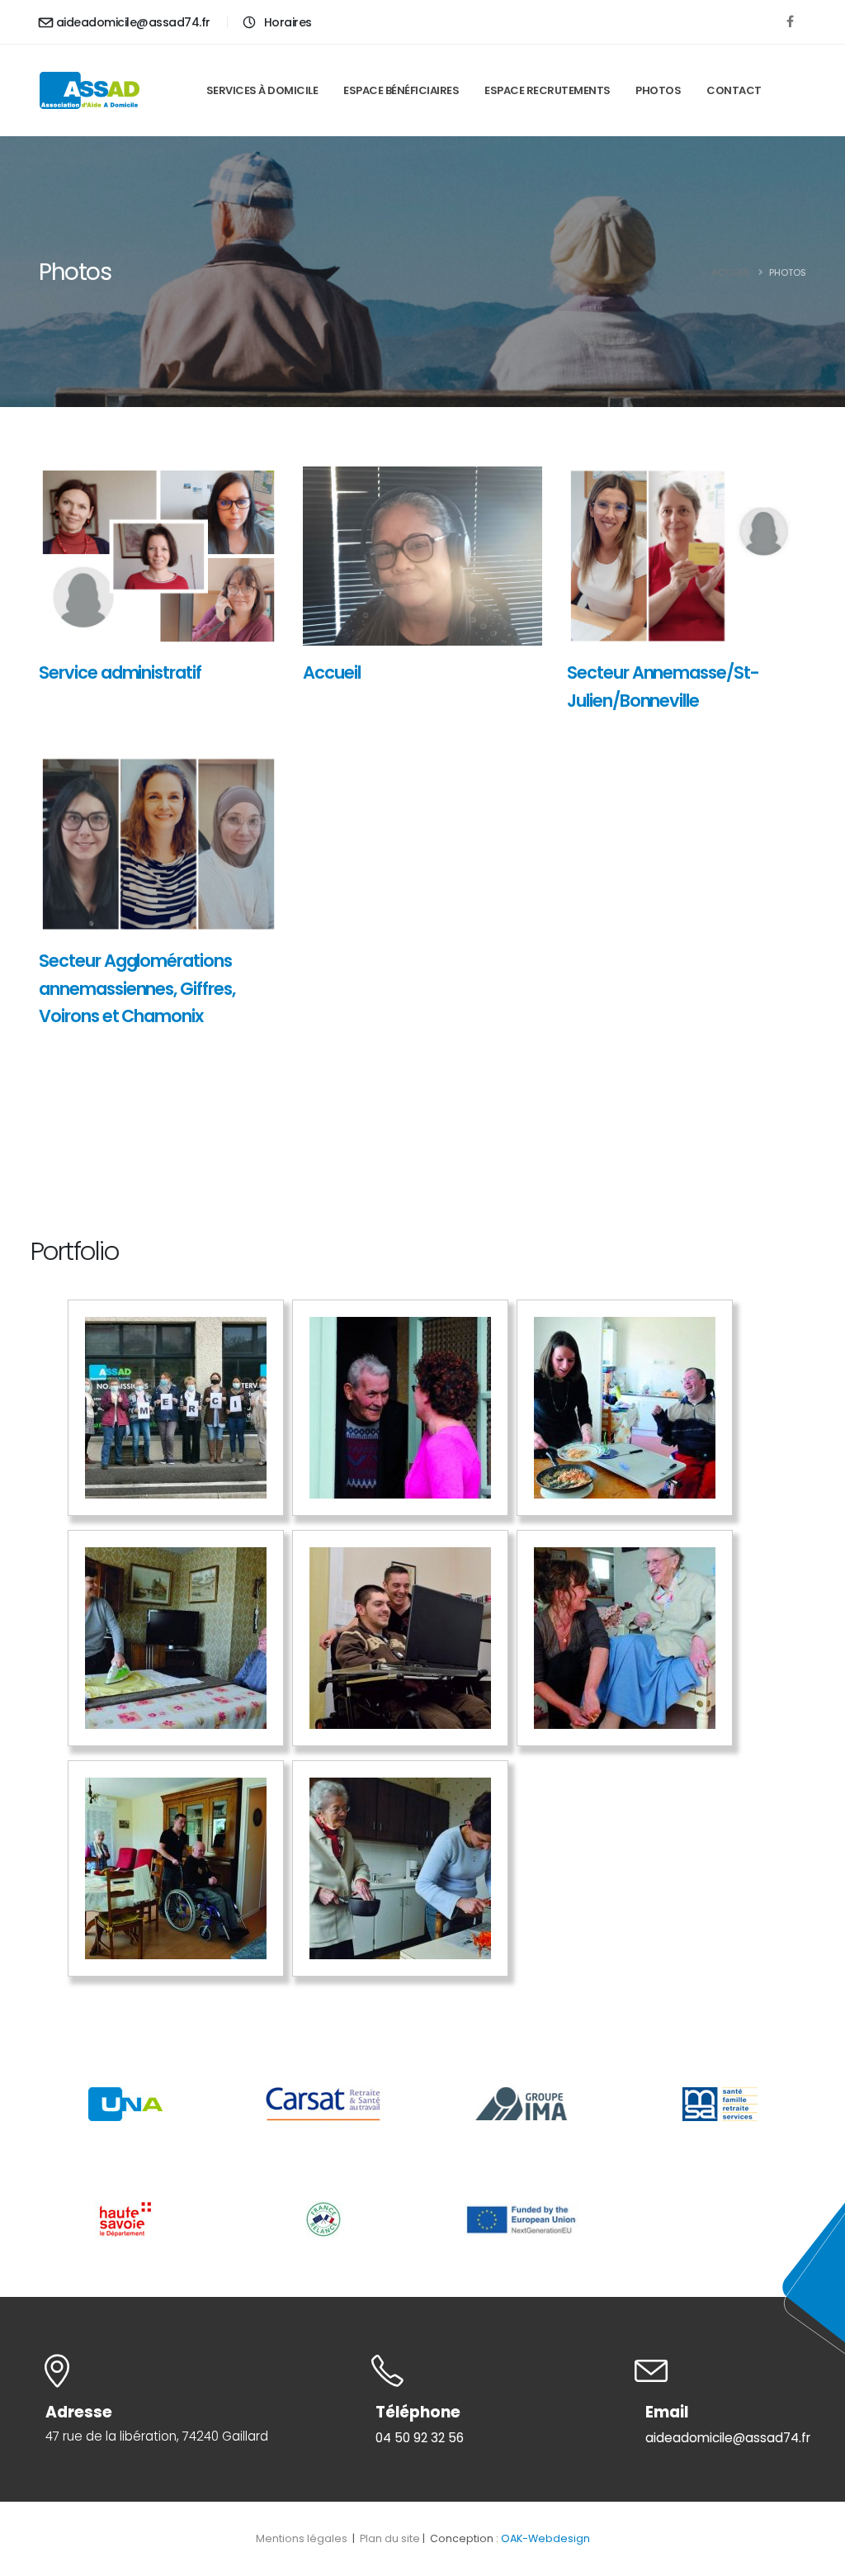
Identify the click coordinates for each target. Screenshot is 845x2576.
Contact (734, 90)
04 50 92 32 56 (420, 2438)
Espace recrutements (548, 90)
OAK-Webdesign (545, 2538)
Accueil (731, 272)
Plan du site (390, 2538)
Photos (658, 90)
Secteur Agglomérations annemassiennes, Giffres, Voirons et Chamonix (137, 988)
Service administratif (120, 672)
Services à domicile (262, 90)
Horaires (286, 22)
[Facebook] (790, 21)
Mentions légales (303, 2538)
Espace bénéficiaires (401, 90)
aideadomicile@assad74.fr (133, 22)
